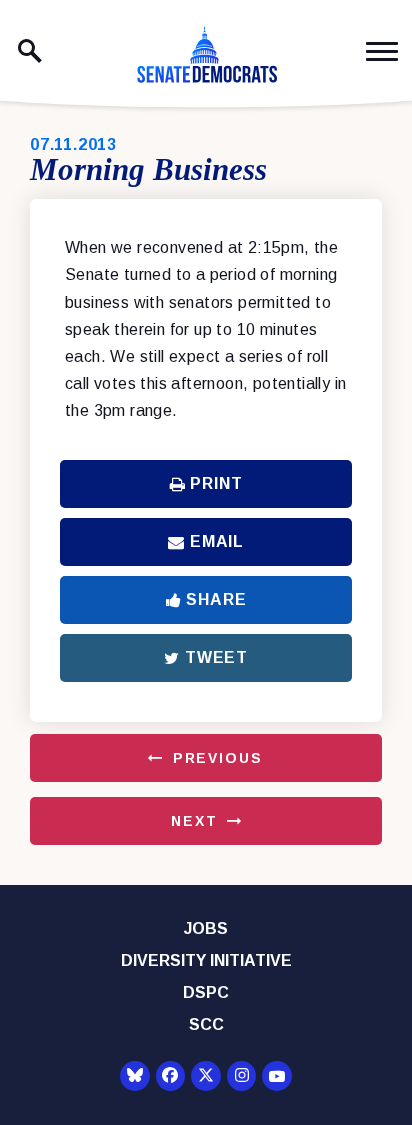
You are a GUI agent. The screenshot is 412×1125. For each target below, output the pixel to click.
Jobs (206, 928)
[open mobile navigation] (382, 51)
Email (217, 541)
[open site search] (30, 51)
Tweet (216, 657)
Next (194, 821)
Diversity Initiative (206, 960)
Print (216, 483)
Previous (218, 758)
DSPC (206, 992)
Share (216, 599)
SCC (206, 1024)
